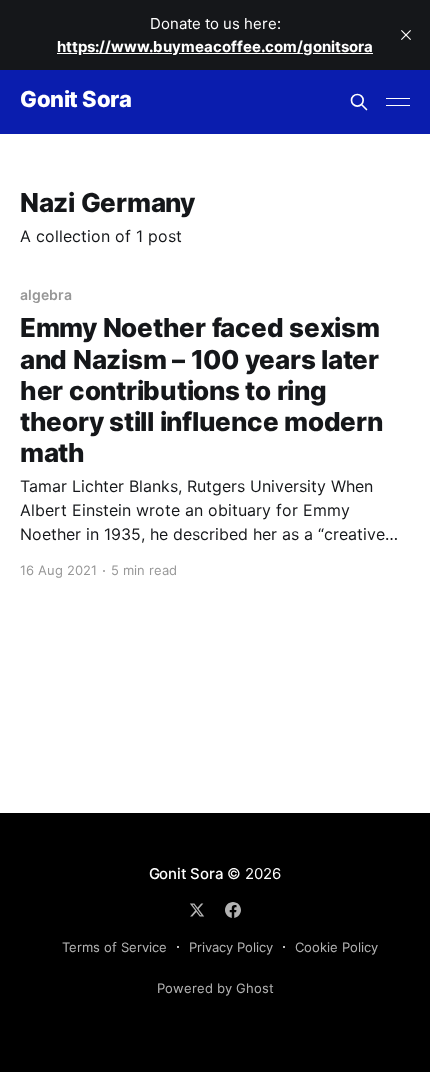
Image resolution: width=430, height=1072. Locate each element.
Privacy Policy (231, 947)
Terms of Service (114, 947)
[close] (406, 35)
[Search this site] (359, 102)
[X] (197, 910)
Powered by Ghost (215, 988)
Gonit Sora (76, 99)
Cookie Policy (336, 947)
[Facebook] (233, 910)
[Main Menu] (398, 102)
